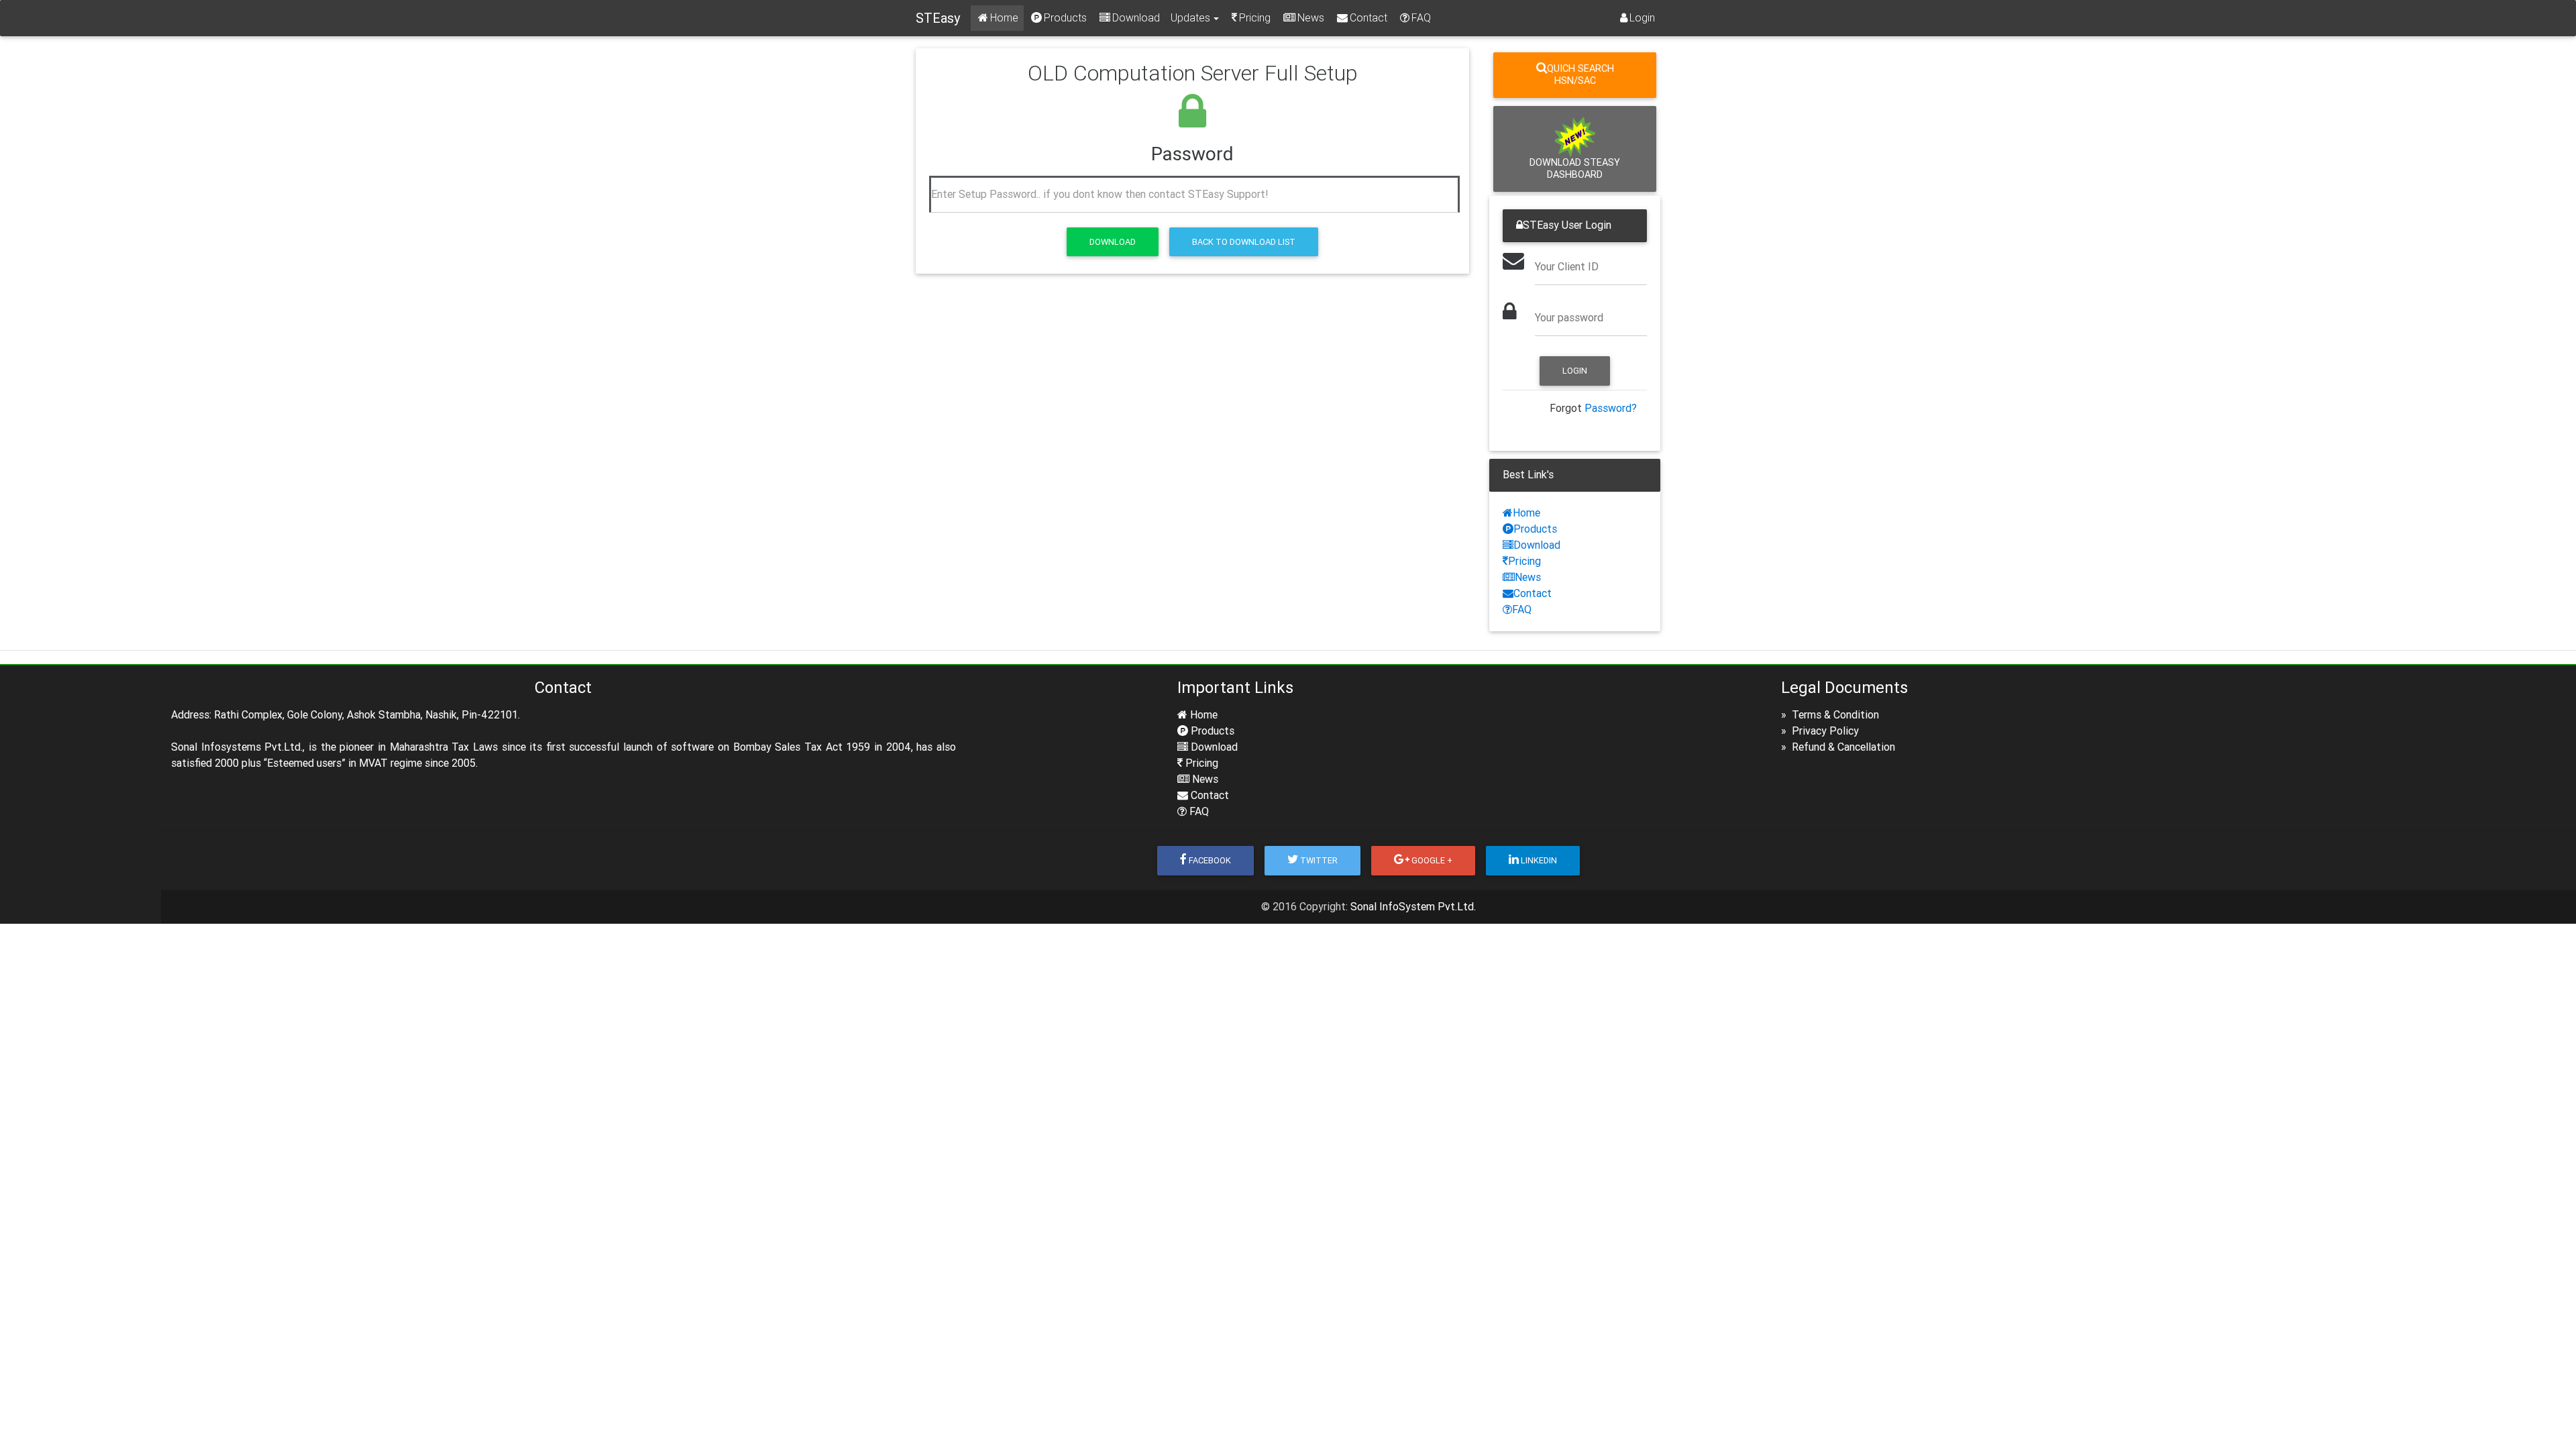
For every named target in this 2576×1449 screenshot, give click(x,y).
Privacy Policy (1824, 731)
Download (1136, 18)
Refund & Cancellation (1842, 747)
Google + (1432, 860)
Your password (1569, 318)
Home (1004, 18)
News (1311, 18)
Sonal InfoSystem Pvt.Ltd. (1413, 907)
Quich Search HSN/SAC (1580, 75)
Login (1642, 18)
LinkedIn (1539, 860)
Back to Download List (1244, 242)
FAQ (1421, 18)
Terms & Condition (1834, 715)
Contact (1368, 18)
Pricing (1255, 18)
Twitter (1319, 860)
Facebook (1210, 860)
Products (1065, 18)
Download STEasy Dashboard (1575, 169)
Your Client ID (1567, 267)
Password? (1611, 408)
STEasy (938, 18)
